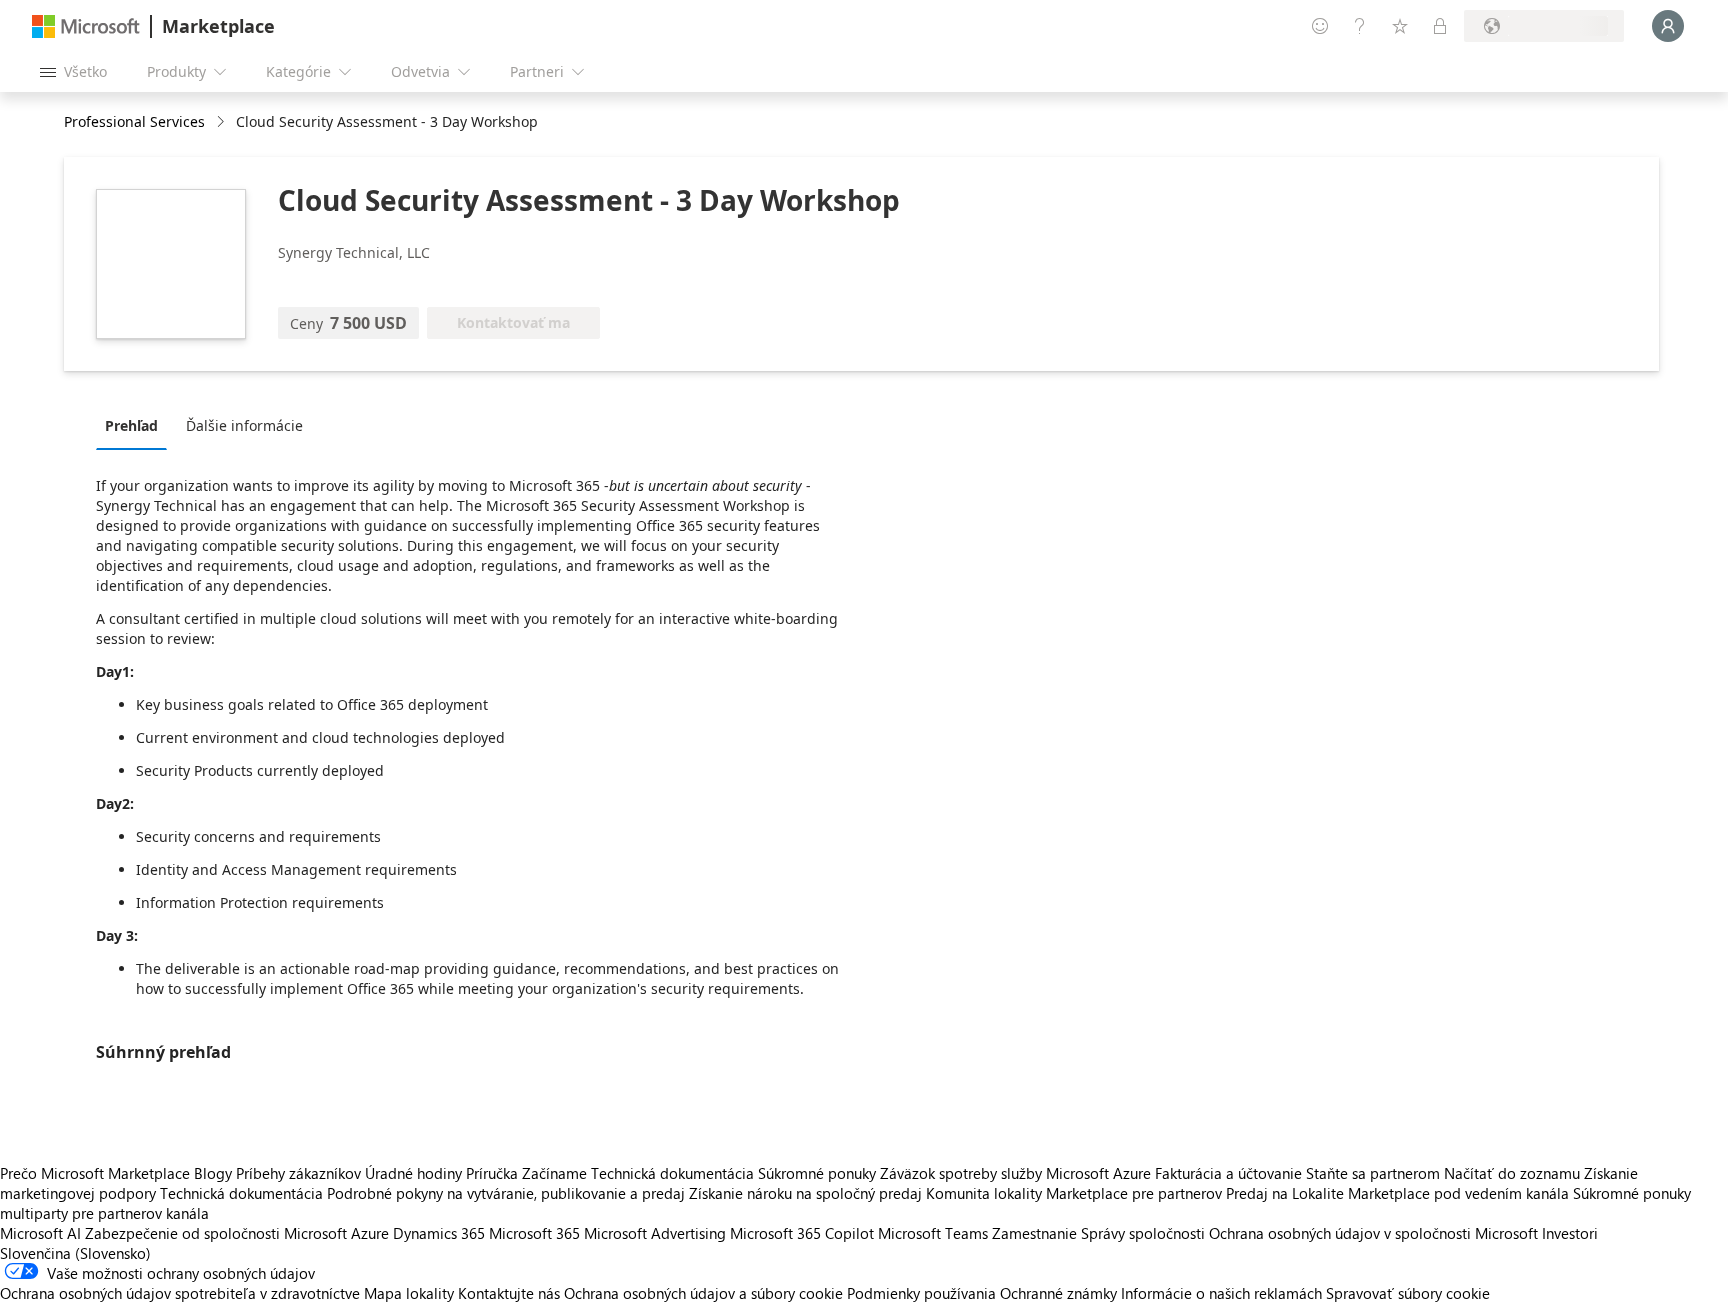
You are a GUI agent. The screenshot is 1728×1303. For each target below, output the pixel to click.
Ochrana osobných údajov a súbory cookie (703, 1293)
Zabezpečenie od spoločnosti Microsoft (216, 1233)
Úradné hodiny (413, 1173)
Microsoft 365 (534, 1233)
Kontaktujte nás (509, 1293)
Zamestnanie (1034, 1233)
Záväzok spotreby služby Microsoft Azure (1017, 1173)
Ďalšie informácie (244, 425)
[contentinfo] (222, 122)
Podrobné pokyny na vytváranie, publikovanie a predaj (506, 1193)
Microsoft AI (40, 1233)
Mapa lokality (409, 1293)
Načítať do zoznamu (1512, 1173)
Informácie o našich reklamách (1221, 1293)
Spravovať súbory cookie (1408, 1293)
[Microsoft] (86, 26)
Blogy (213, 1173)
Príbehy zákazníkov (298, 1173)
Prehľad (131, 425)
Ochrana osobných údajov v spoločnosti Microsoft (1373, 1233)
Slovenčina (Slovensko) (75, 1253)
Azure (370, 1233)
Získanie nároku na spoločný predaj (805, 1193)
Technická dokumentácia (672, 1173)
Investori (1570, 1233)
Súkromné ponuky (817, 1173)
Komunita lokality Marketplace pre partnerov (1074, 1193)
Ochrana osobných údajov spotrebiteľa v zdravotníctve (180, 1293)
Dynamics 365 (439, 1233)
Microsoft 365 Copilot (802, 1233)
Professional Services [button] (134, 121)
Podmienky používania (921, 1293)
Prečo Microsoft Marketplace (95, 1173)
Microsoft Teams (933, 1233)
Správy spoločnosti (1143, 1233)
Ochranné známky (1058, 1293)
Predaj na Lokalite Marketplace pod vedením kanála (1397, 1193)
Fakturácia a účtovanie (1228, 1173)
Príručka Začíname (526, 1173)
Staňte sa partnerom (1373, 1173)
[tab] (136, 425)
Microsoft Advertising (655, 1233)
